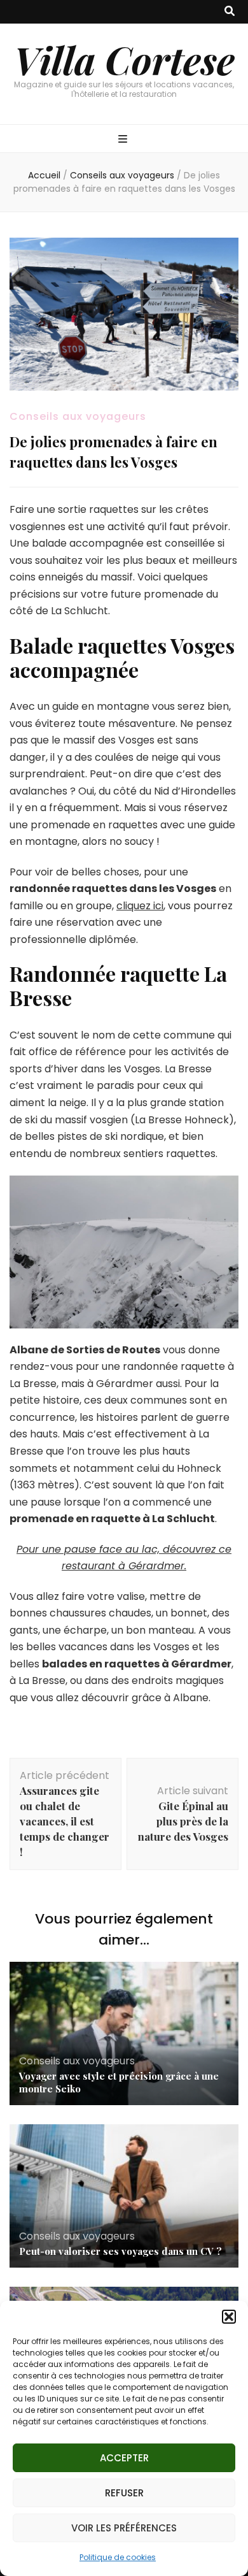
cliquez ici (140, 906)
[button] (229, 2317)
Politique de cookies (118, 2557)
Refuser (124, 2493)
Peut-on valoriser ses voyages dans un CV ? (121, 2251)
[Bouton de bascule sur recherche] (230, 12)
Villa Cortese (124, 59)
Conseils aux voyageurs (78, 416)
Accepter (124, 2458)
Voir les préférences (124, 2528)
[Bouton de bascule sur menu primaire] (124, 140)
